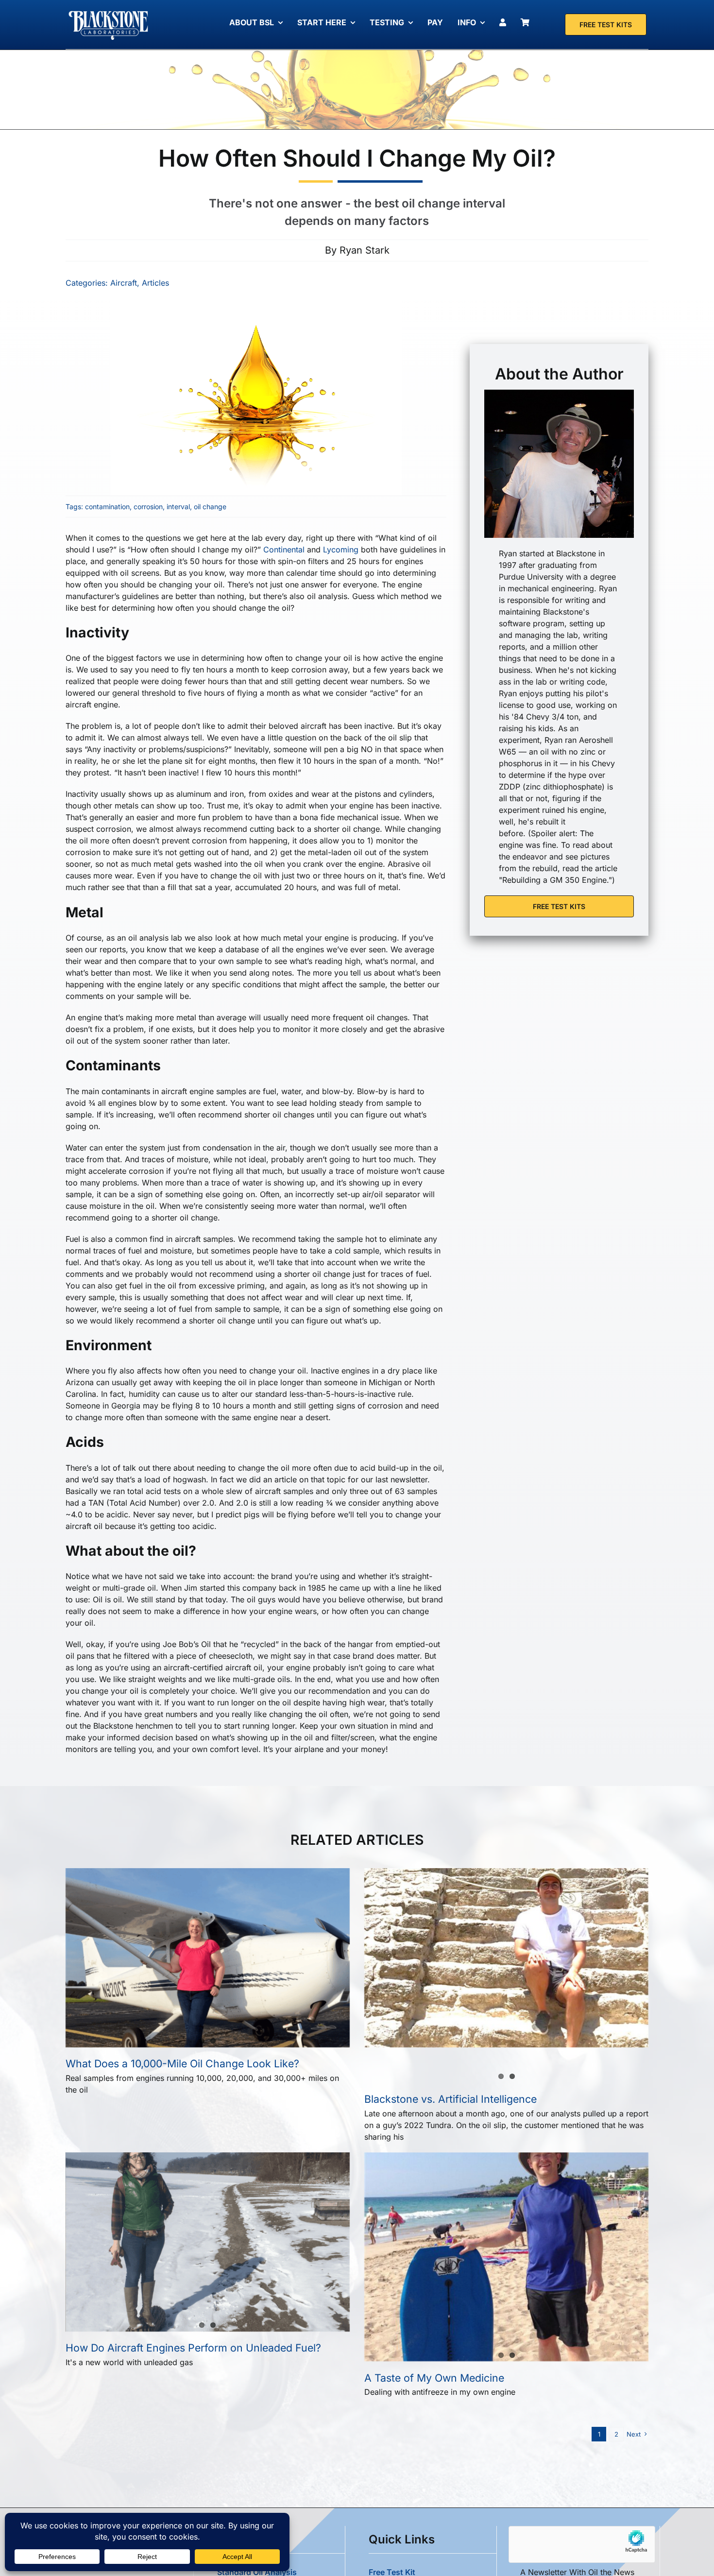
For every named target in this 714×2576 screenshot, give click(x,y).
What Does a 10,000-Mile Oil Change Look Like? (182, 2063)
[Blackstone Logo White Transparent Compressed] (109, 11)
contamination (107, 507)
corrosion (148, 507)
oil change (210, 507)
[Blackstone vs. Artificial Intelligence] (493, 1975)
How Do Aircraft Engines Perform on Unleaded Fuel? (193, 2348)
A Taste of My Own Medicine (434, 2378)
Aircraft (124, 283)
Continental (284, 550)
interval (178, 507)
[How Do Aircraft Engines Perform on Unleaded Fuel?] (208, 2221)
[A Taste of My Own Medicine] (431, 2211)
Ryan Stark (365, 250)
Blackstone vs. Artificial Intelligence (450, 2099)
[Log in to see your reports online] (505, 22)
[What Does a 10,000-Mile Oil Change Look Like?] (163, 1941)
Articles (155, 283)
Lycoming (341, 550)
